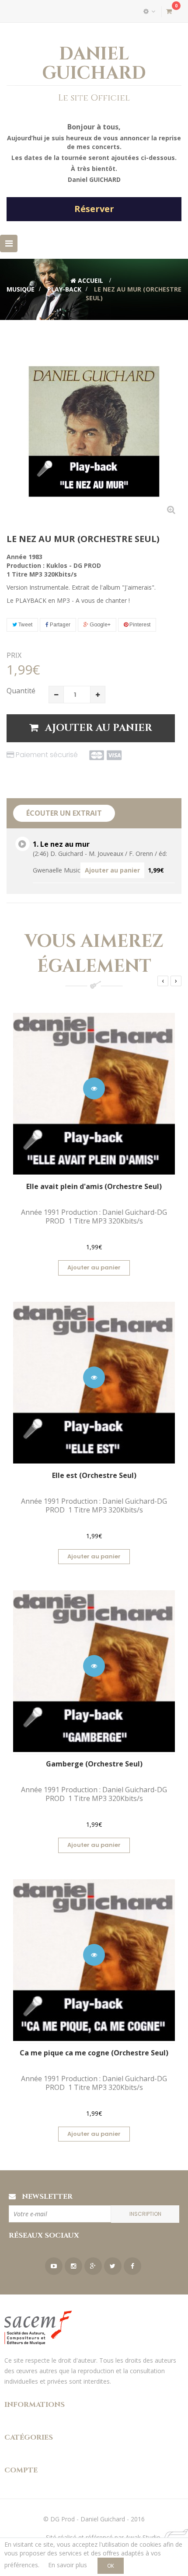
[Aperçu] (94, 1088)
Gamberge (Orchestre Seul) (94, 1764)
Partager (59, 625)
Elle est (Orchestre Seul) (94, 1475)
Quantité (21, 691)
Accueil (90, 280)
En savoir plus (68, 2565)
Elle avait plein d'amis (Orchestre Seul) (94, 1186)
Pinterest (139, 625)
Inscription (145, 2214)
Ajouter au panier (112, 870)
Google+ (99, 625)
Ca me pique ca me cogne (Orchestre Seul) (94, 2053)
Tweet (25, 625)
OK (111, 2566)
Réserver (94, 209)
